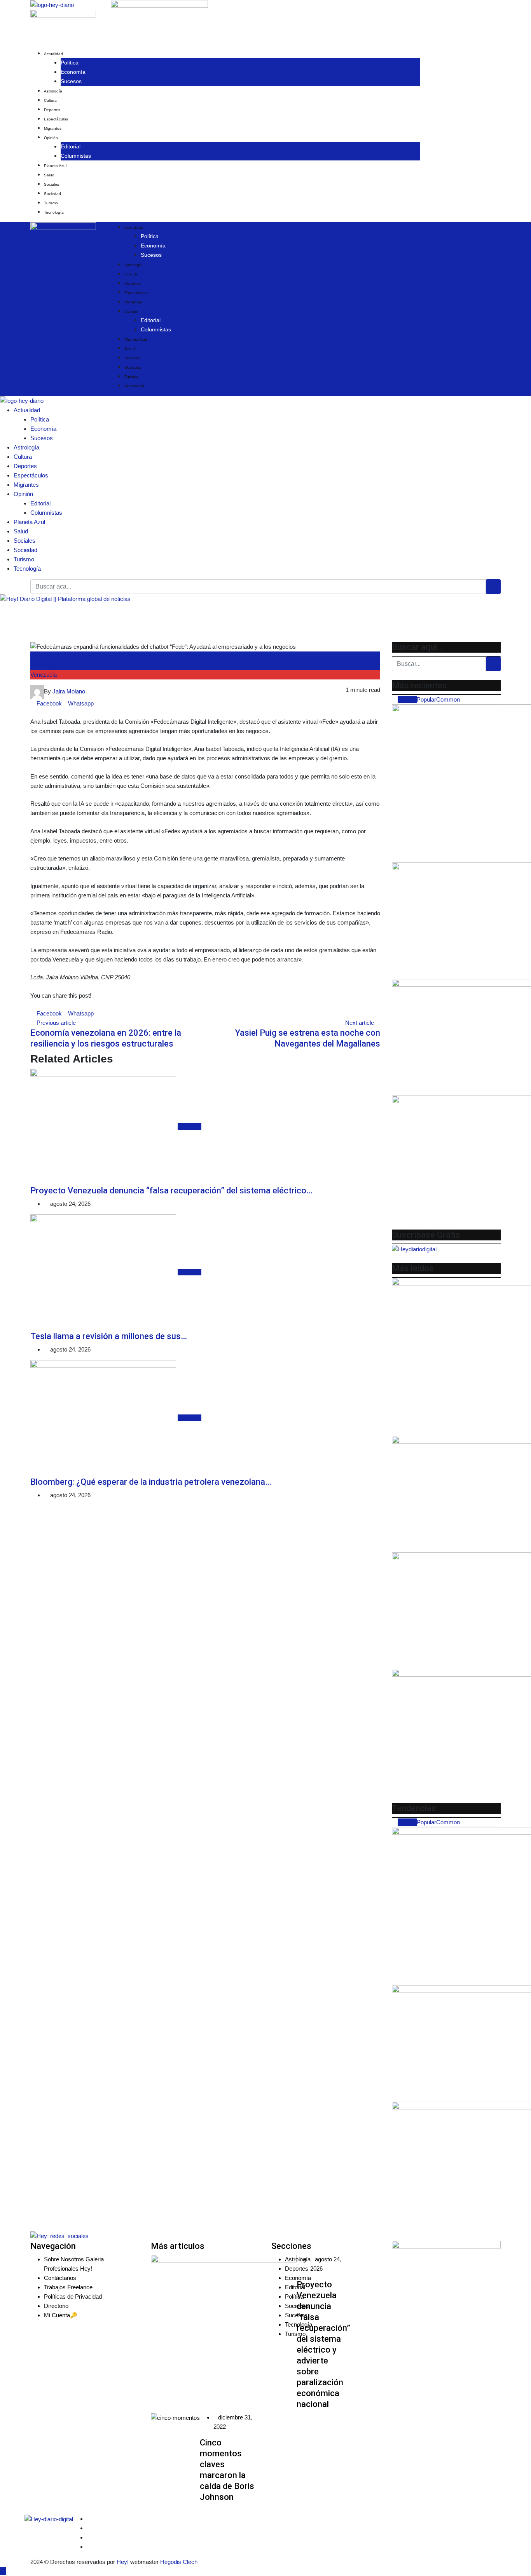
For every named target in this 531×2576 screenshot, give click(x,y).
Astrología (53, 91)
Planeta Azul (55, 166)
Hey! (123, 2562)
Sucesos (71, 81)
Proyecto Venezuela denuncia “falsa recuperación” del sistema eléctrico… (171, 1190)
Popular (426, 699)
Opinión (51, 138)
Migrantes (53, 128)
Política (70, 63)
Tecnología (54, 212)
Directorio (56, 2306)
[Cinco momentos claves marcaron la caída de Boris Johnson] (175, 2418)
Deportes (52, 110)
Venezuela (44, 675)
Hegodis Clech (179, 2562)
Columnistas (76, 156)
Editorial (71, 146)
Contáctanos (60, 2278)
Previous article (56, 1023)
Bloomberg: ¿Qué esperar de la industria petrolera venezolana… (151, 1482)
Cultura (50, 100)
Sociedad (52, 194)
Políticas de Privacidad (73, 2296)
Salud (49, 175)
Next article (360, 1023)
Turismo (51, 203)
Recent (407, 699)
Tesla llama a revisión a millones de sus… (109, 1336)
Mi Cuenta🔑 (61, 2315)
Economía (73, 72)
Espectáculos (56, 119)
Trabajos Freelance (68, 2287)
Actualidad (53, 54)
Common (448, 699)
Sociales (52, 184)
